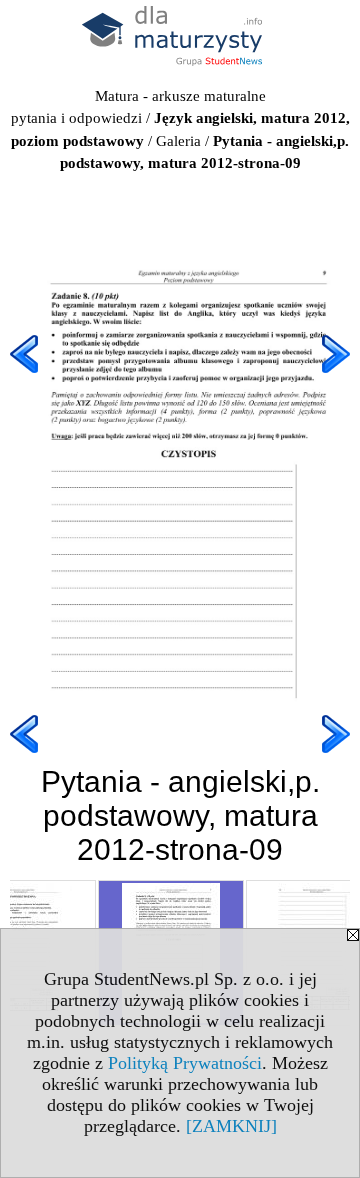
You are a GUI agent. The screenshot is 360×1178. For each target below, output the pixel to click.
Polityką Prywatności (185, 1063)
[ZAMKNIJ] (231, 1126)
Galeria (178, 141)
